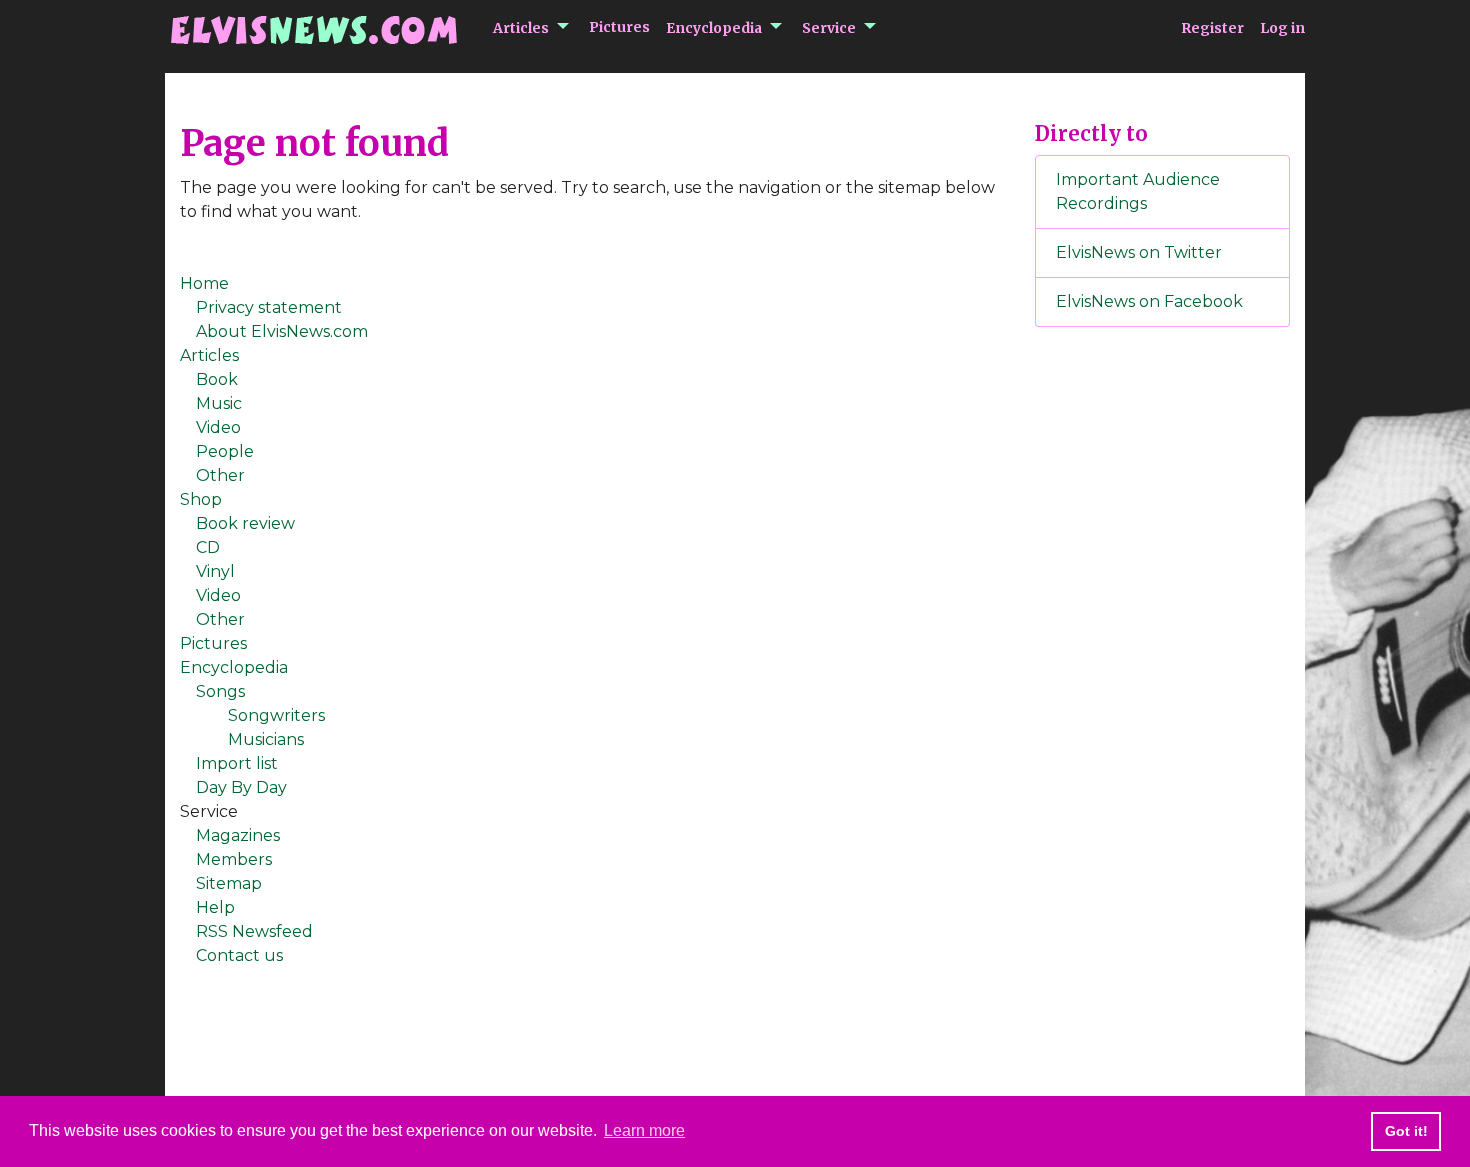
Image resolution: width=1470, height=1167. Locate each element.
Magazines (238, 835)
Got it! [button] (1406, 1131)
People (225, 451)
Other (220, 475)
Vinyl (215, 571)
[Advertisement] (1163, 675)
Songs (220, 691)
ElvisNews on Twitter (1139, 252)
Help (215, 907)
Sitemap (229, 883)
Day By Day (241, 787)
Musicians (266, 739)
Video (218, 427)
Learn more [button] (644, 1130)
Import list (237, 763)
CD (208, 547)
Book (217, 379)
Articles (521, 28)
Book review (245, 523)
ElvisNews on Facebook (1149, 301)
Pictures (619, 27)
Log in (1282, 28)
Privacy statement (269, 307)
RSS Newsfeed (254, 931)
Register (1212, 28)
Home (204, 283)
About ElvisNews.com (282, 331)
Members (234, 859)
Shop (201, 499)
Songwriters (276, 715)
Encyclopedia (714, 28)
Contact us (239, 955)
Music (219, 403)
